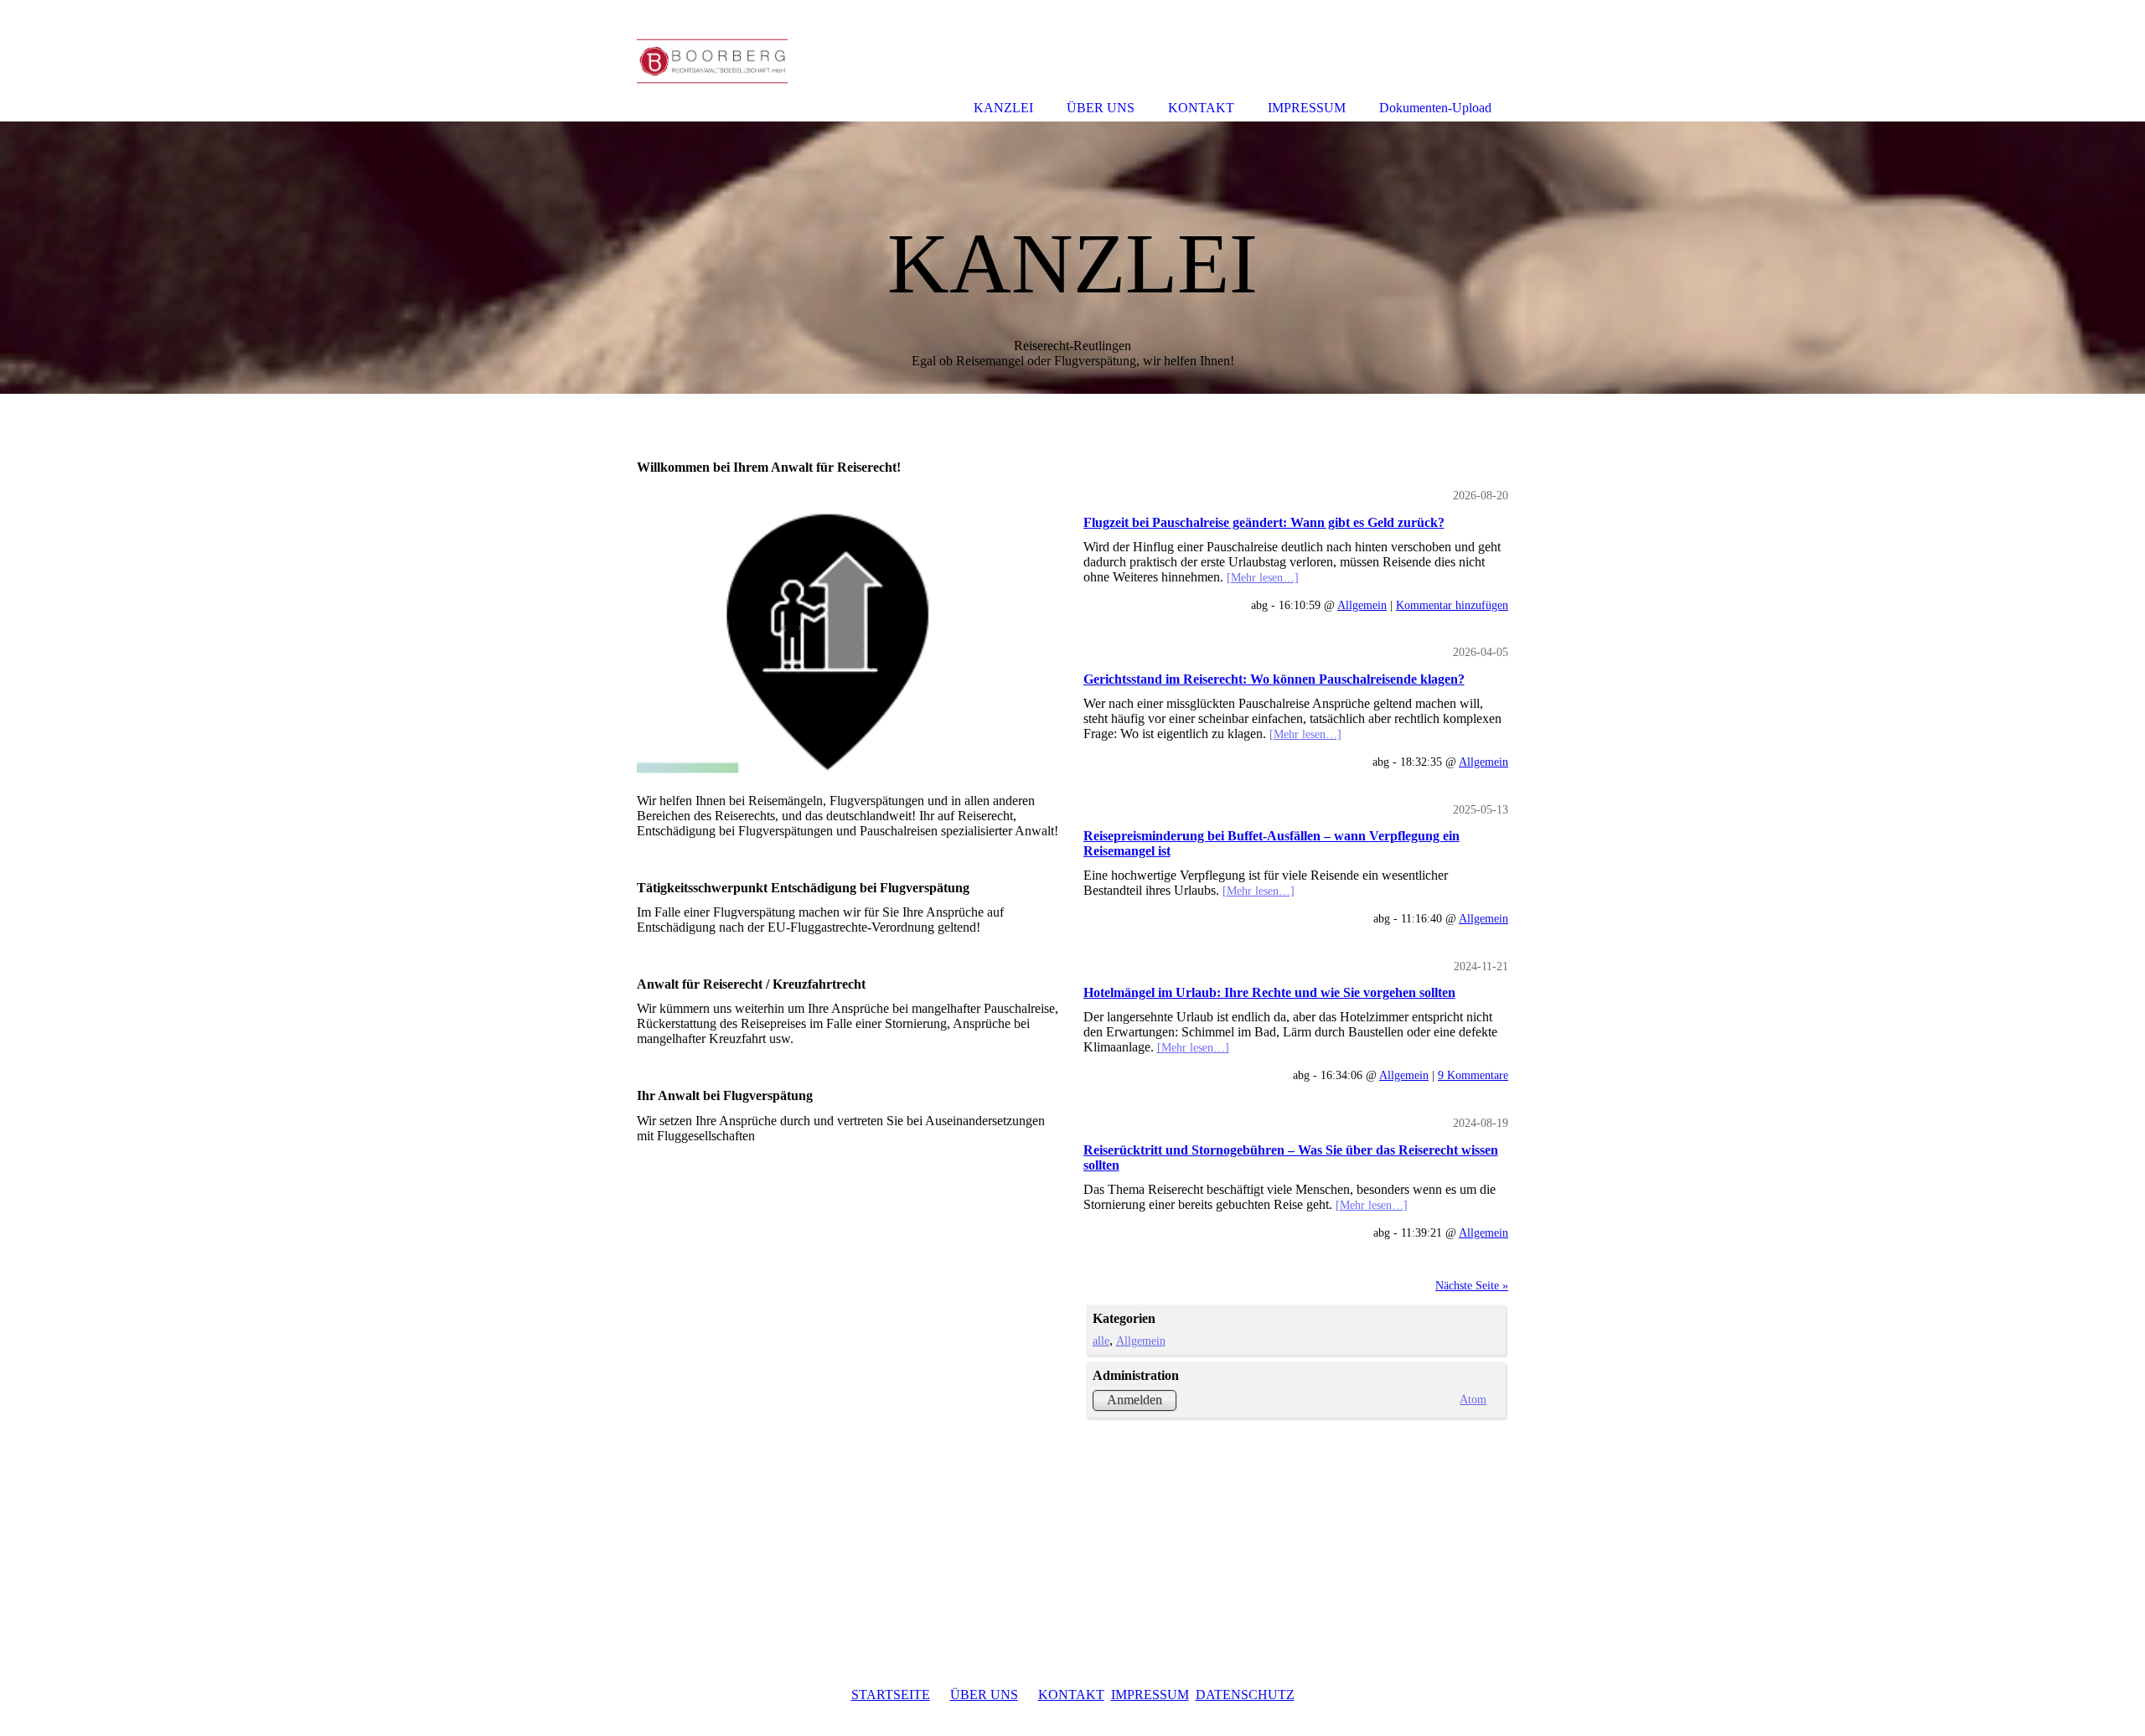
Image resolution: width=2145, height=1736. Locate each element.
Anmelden (1135, 1400)
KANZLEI (1003, 108)
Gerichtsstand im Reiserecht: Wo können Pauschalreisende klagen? (1274, 679)
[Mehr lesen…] (1263, 577)
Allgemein (1362, 605)
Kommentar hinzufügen (1452, 605)
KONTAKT (1071, 1695)
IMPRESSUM (1150, 1695)
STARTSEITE (891, 1695)
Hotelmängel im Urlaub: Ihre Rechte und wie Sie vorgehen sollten (1269, 992)
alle (1101, 1341)
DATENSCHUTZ (1245, 1695)
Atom (1473, 1399)
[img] (1072, 258)
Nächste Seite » (1472, 1285)
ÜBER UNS (984, 1695)
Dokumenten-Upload (1435, 108)
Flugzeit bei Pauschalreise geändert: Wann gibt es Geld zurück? (1264, 522)
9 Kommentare (1473, 1075)
